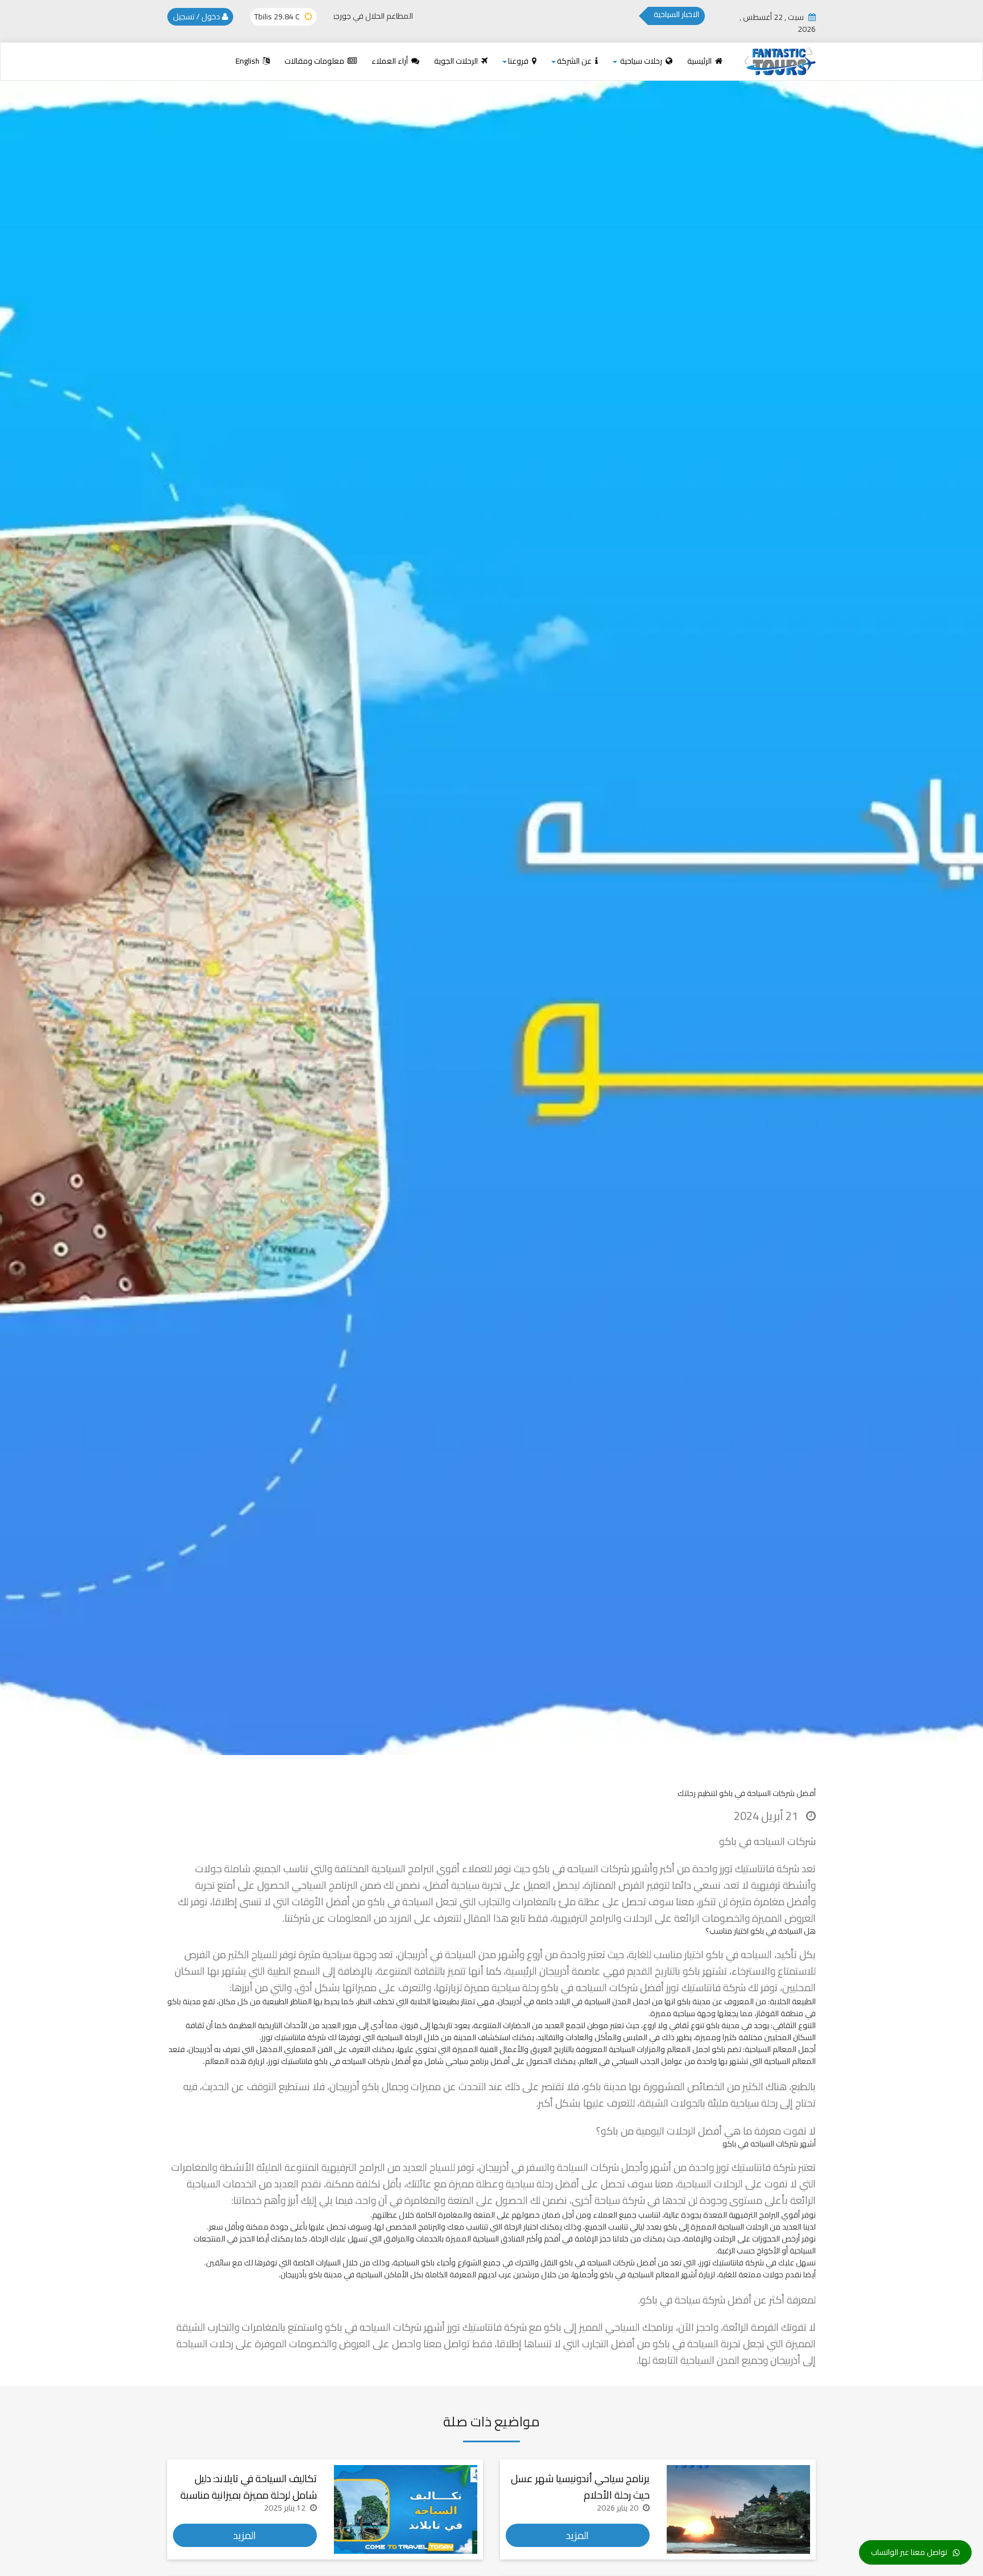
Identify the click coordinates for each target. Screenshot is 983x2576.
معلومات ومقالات (315, 61)
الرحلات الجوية (457, 61)
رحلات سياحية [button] (641, 61)
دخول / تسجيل (197, 16)
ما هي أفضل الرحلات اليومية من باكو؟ (674, 2131)
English (248, 61)
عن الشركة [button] (575, 61)
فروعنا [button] (519, 61)
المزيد (577, 2535)
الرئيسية (700, 61)
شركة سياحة (700, 2300)
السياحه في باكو (739, 1954)
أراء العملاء (391, 61)
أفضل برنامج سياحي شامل (467, 2061)
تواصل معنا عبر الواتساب (909, 2552)
